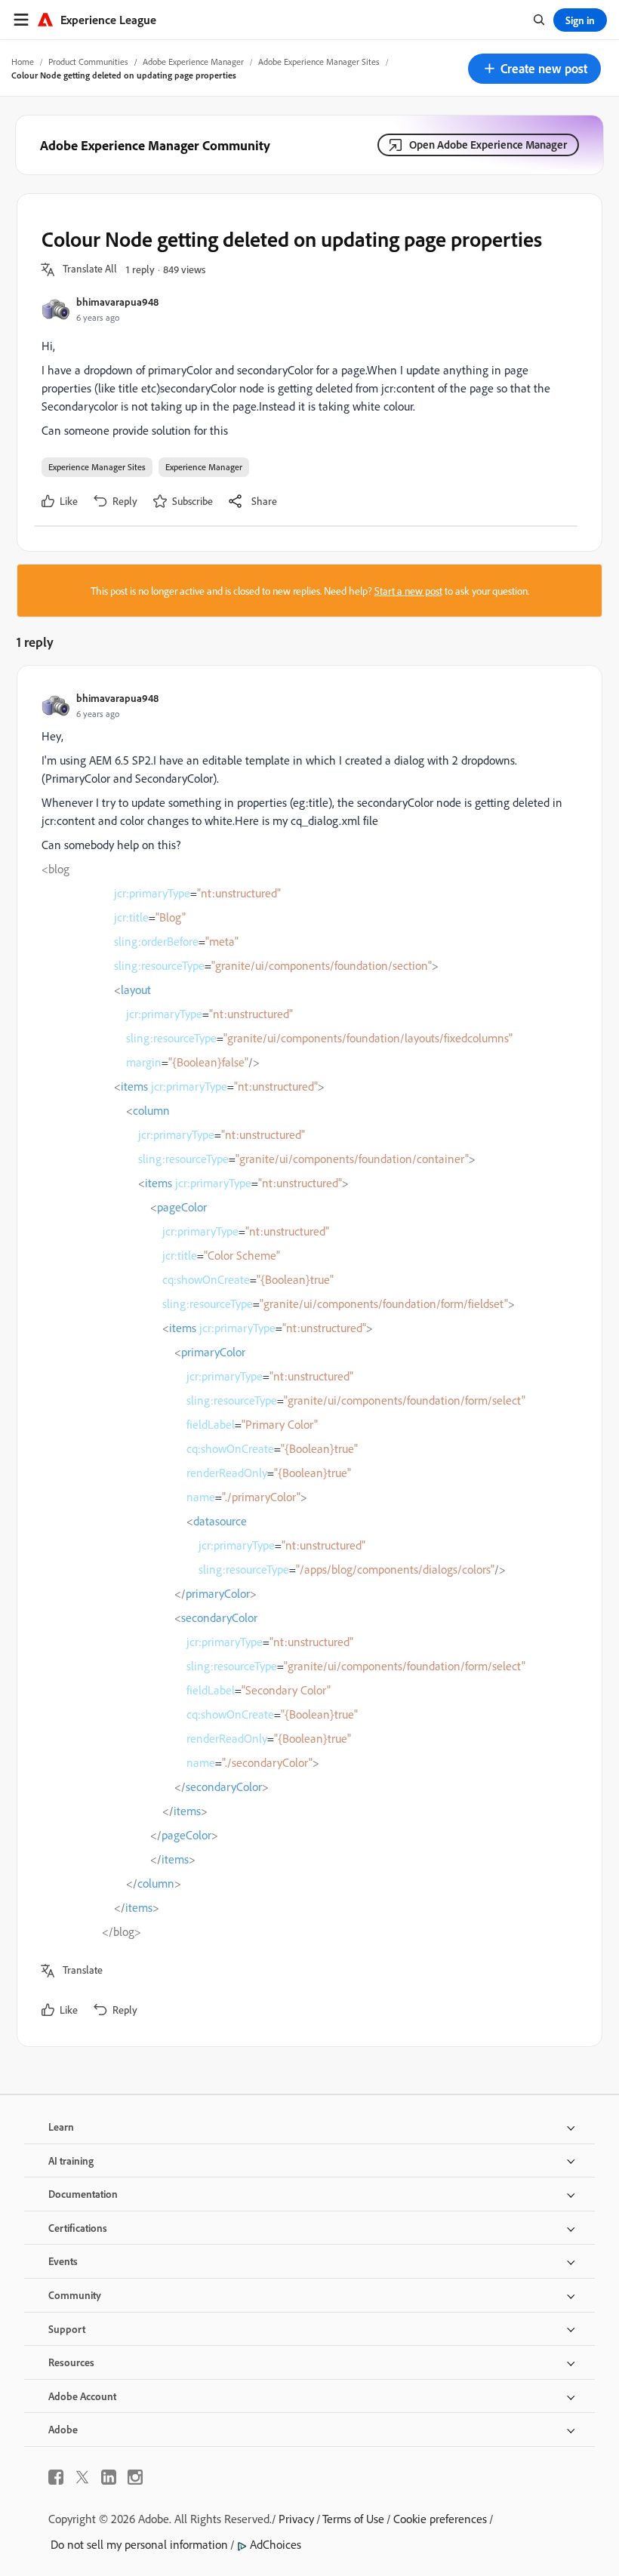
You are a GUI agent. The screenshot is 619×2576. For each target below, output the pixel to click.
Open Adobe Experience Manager (488, 145)
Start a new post (408, 591)
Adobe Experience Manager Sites (319, 62)
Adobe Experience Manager (193, 62)
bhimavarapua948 (117, 302)
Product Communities (88, 62)
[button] (534, 69)
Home (23, 62)
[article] (306, 1356)
